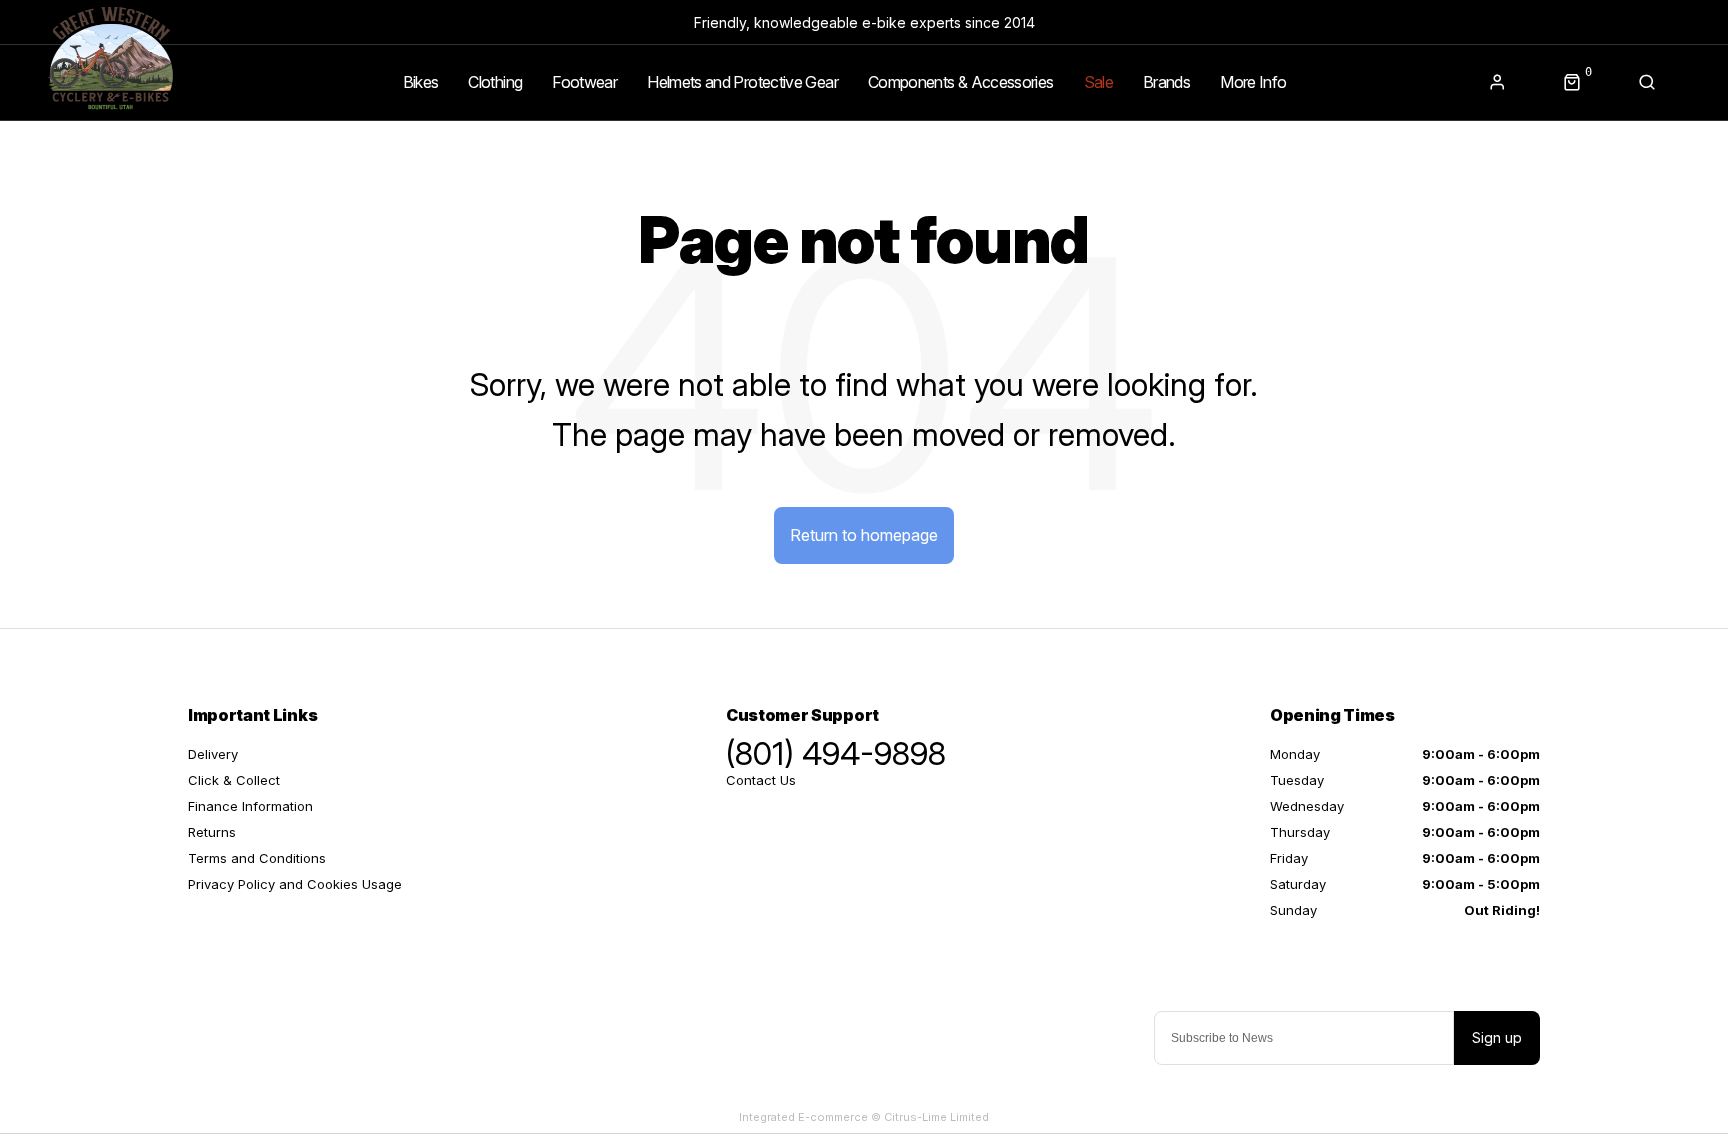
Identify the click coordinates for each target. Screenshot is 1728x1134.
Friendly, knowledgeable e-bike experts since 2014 (864, 22)
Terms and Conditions (257, 858)
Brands (1166, 82)
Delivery (213, 754)
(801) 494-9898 (836, 754)
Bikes (421, 82)
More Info (1253, 82)
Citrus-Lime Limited (936, 1117)
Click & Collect (234, 780)
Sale (1098, 82)
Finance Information (250, 806)
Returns (212, 832)
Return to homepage (864, 535)
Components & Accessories (961, 82)
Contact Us (761, 780)
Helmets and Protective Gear (742, 82)
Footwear (584, 82)
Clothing (495, 82)
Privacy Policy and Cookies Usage (295, 884)
